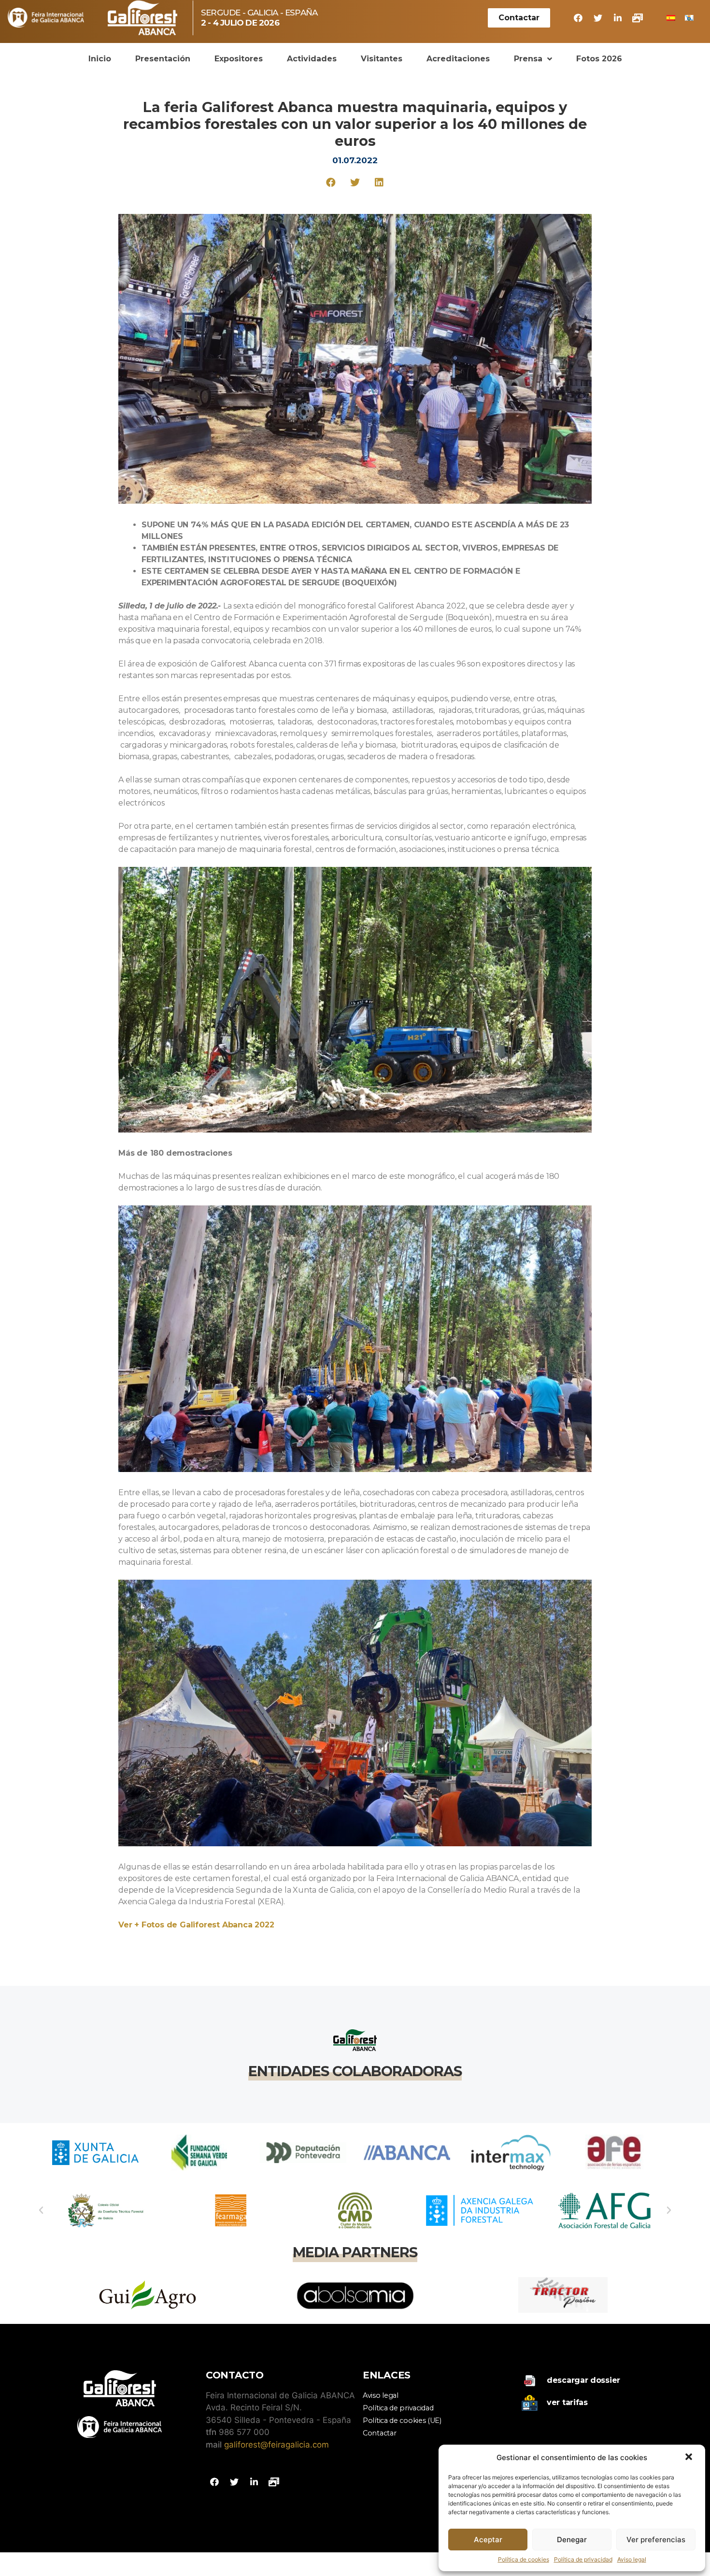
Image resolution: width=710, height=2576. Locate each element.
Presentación (163, 59)
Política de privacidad (583, 2559)
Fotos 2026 (599, 59)
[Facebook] (578, 18)
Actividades (312, 59)
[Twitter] (598, 18)
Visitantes (382, 59)
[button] (690, 2458)
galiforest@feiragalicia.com (277, 2445)
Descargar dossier (583, 2380)
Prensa (528, 59)
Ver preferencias (656, 2540)
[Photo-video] (638, 18)
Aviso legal (632, 2559)
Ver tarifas (567, 2402)
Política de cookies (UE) (402, 2420)
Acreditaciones (458, 59)
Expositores (239, 59)
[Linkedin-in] (618, 18)
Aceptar (488, 2540)
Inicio (100, 59)
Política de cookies (524, 2559)
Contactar (379, 2433)
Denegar (572, 2540)
